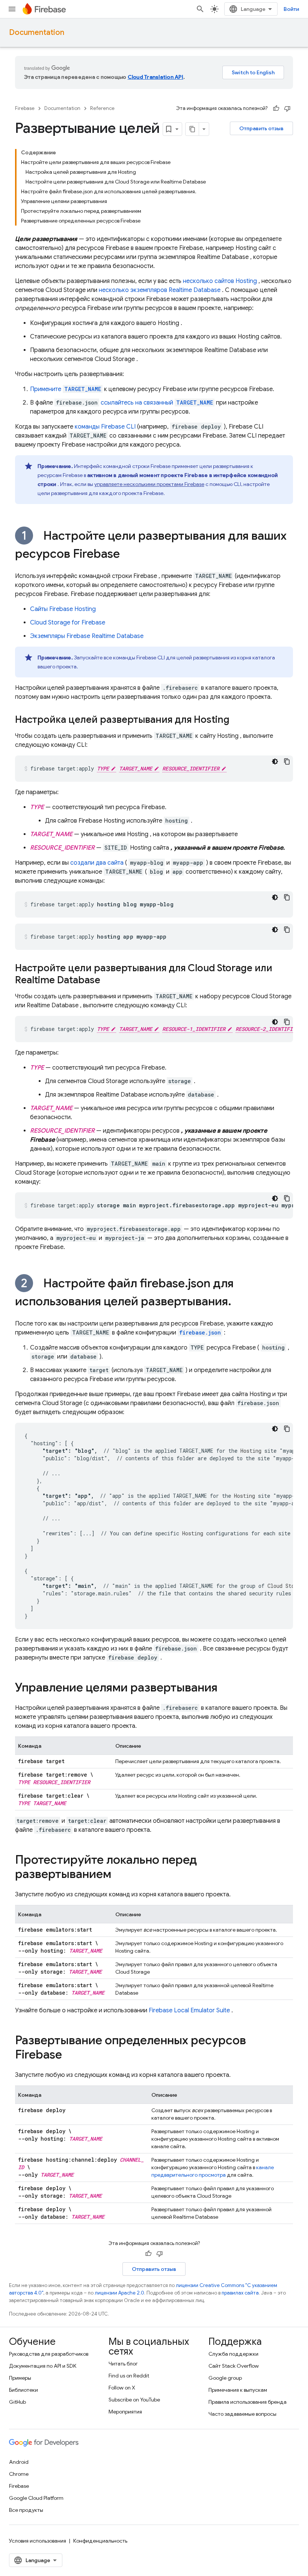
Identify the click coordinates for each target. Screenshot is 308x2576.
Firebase (25, 108)
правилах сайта (240, 2293)
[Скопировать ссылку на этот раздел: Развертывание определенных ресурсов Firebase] (69, 2055)
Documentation (37, 32)
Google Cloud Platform (36, 2498)
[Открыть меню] (12, 9)
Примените (66, 389)
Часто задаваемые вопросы (242, 2414)
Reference (102, 108)
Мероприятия (125, 2412)
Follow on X (122, 2388)
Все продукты (26, 2510)
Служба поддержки (233, 2354)
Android (19, 2462)
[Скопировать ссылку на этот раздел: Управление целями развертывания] (225, 1688)
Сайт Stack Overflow (234, 2366)
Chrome (19, 2474)
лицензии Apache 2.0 (119, 2293)
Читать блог (123, 2364)
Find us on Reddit (129, 2376)
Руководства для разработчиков (49, 2354)
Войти (291, 9)
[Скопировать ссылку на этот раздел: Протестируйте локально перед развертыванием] (119, 1875)
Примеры (20, 2378)
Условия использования (38, 2541)
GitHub (17, 2402)
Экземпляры (87, 636)
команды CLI (105, 427)
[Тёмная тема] (275, 761)
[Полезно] (276, 108)
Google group (225, 2378)
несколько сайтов (220, 281)
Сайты (63, 609)
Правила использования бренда (248, 2402)
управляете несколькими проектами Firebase (149, 484)
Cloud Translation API (156, 77)
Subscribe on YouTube (134, 2400)
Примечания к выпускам (238, 2390)
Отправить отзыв (261, 128)
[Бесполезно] (287, 108)
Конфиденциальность (100, 2541)
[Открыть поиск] (200, 9)
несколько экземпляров (160, 290)
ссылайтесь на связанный (157, 403)
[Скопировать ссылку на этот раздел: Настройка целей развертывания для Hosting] (237, 720)
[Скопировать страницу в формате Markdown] (192, 129)
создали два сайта (97, 863)
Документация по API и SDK (43, 2366)
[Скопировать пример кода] (287, 761)
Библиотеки (23, 2390)
